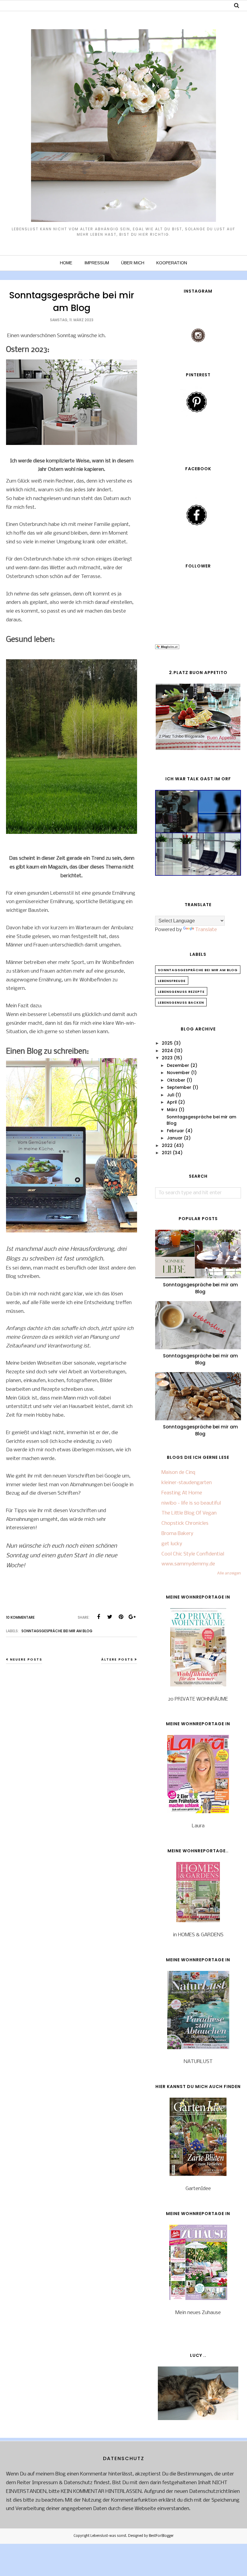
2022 (167, 1145)
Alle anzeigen (229, 1573)
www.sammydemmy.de (188, 1564)
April (172, 1102)
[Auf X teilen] (110, 1617)
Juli (170, 1095)
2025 (167, 1043)
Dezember (178, 1065)
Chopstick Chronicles (185, 1523)
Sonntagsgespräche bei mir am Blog (72, 301)
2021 (167, 1153)
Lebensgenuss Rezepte (181, 992)
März (172, 1110)
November (178, 1073)
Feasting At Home (182, 1493)
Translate (206, 930)
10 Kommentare (20, 1617)
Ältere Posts (117, 1659)
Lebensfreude (172, 981)
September (179, 1087)
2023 (167, 1058)
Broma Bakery (177, 1534)
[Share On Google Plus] (132, 1617)
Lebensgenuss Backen (181, 1002)
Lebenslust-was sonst (108, 2536)
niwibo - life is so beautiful (191, 1503)
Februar (175, 1131)
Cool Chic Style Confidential (193, 1554)
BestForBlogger (161, 2536)
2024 (167, 1051)
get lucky (172, 1544)
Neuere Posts (26, 1659)
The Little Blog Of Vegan (189, 1513)
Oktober (176, 1080)
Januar (175, 1138)
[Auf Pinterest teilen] (121, 1617)
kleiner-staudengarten (187, 1483)
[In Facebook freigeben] (98, 1617)
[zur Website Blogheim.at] (167, 648)
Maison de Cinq (178, 1473)
